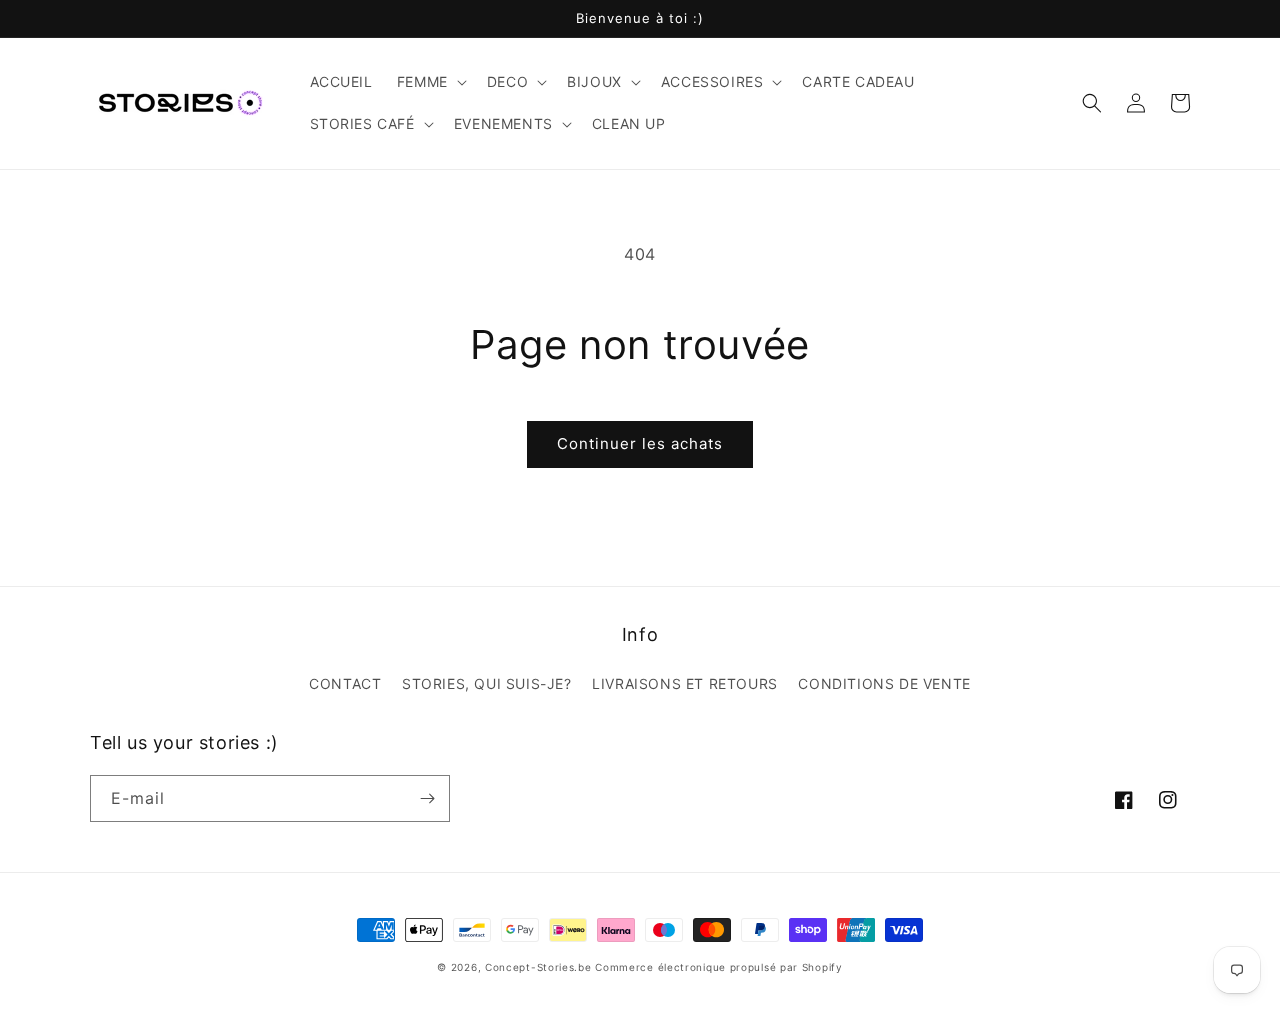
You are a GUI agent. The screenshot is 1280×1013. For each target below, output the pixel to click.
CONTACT (345, 683)
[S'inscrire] (427, 798)
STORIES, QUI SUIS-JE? (487, 683)
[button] (430, 82)
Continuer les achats (640, 443)
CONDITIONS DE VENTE (884, 683)
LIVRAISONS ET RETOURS (685, 683)
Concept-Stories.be (538, 967)
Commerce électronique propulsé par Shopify (718, 967)
